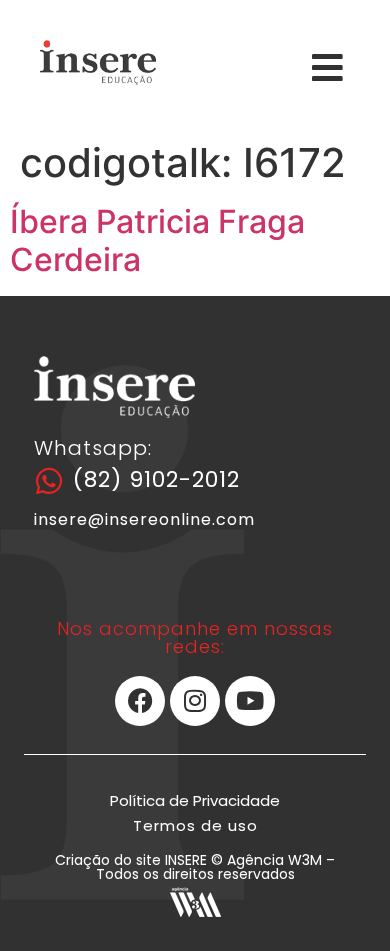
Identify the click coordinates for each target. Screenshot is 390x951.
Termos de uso (195, 825)
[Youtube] (250, 701)
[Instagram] (195, 701)
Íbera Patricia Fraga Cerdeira (157, 240)
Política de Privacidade (195, 800)
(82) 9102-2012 (156, 479)
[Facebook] (140, 701)
